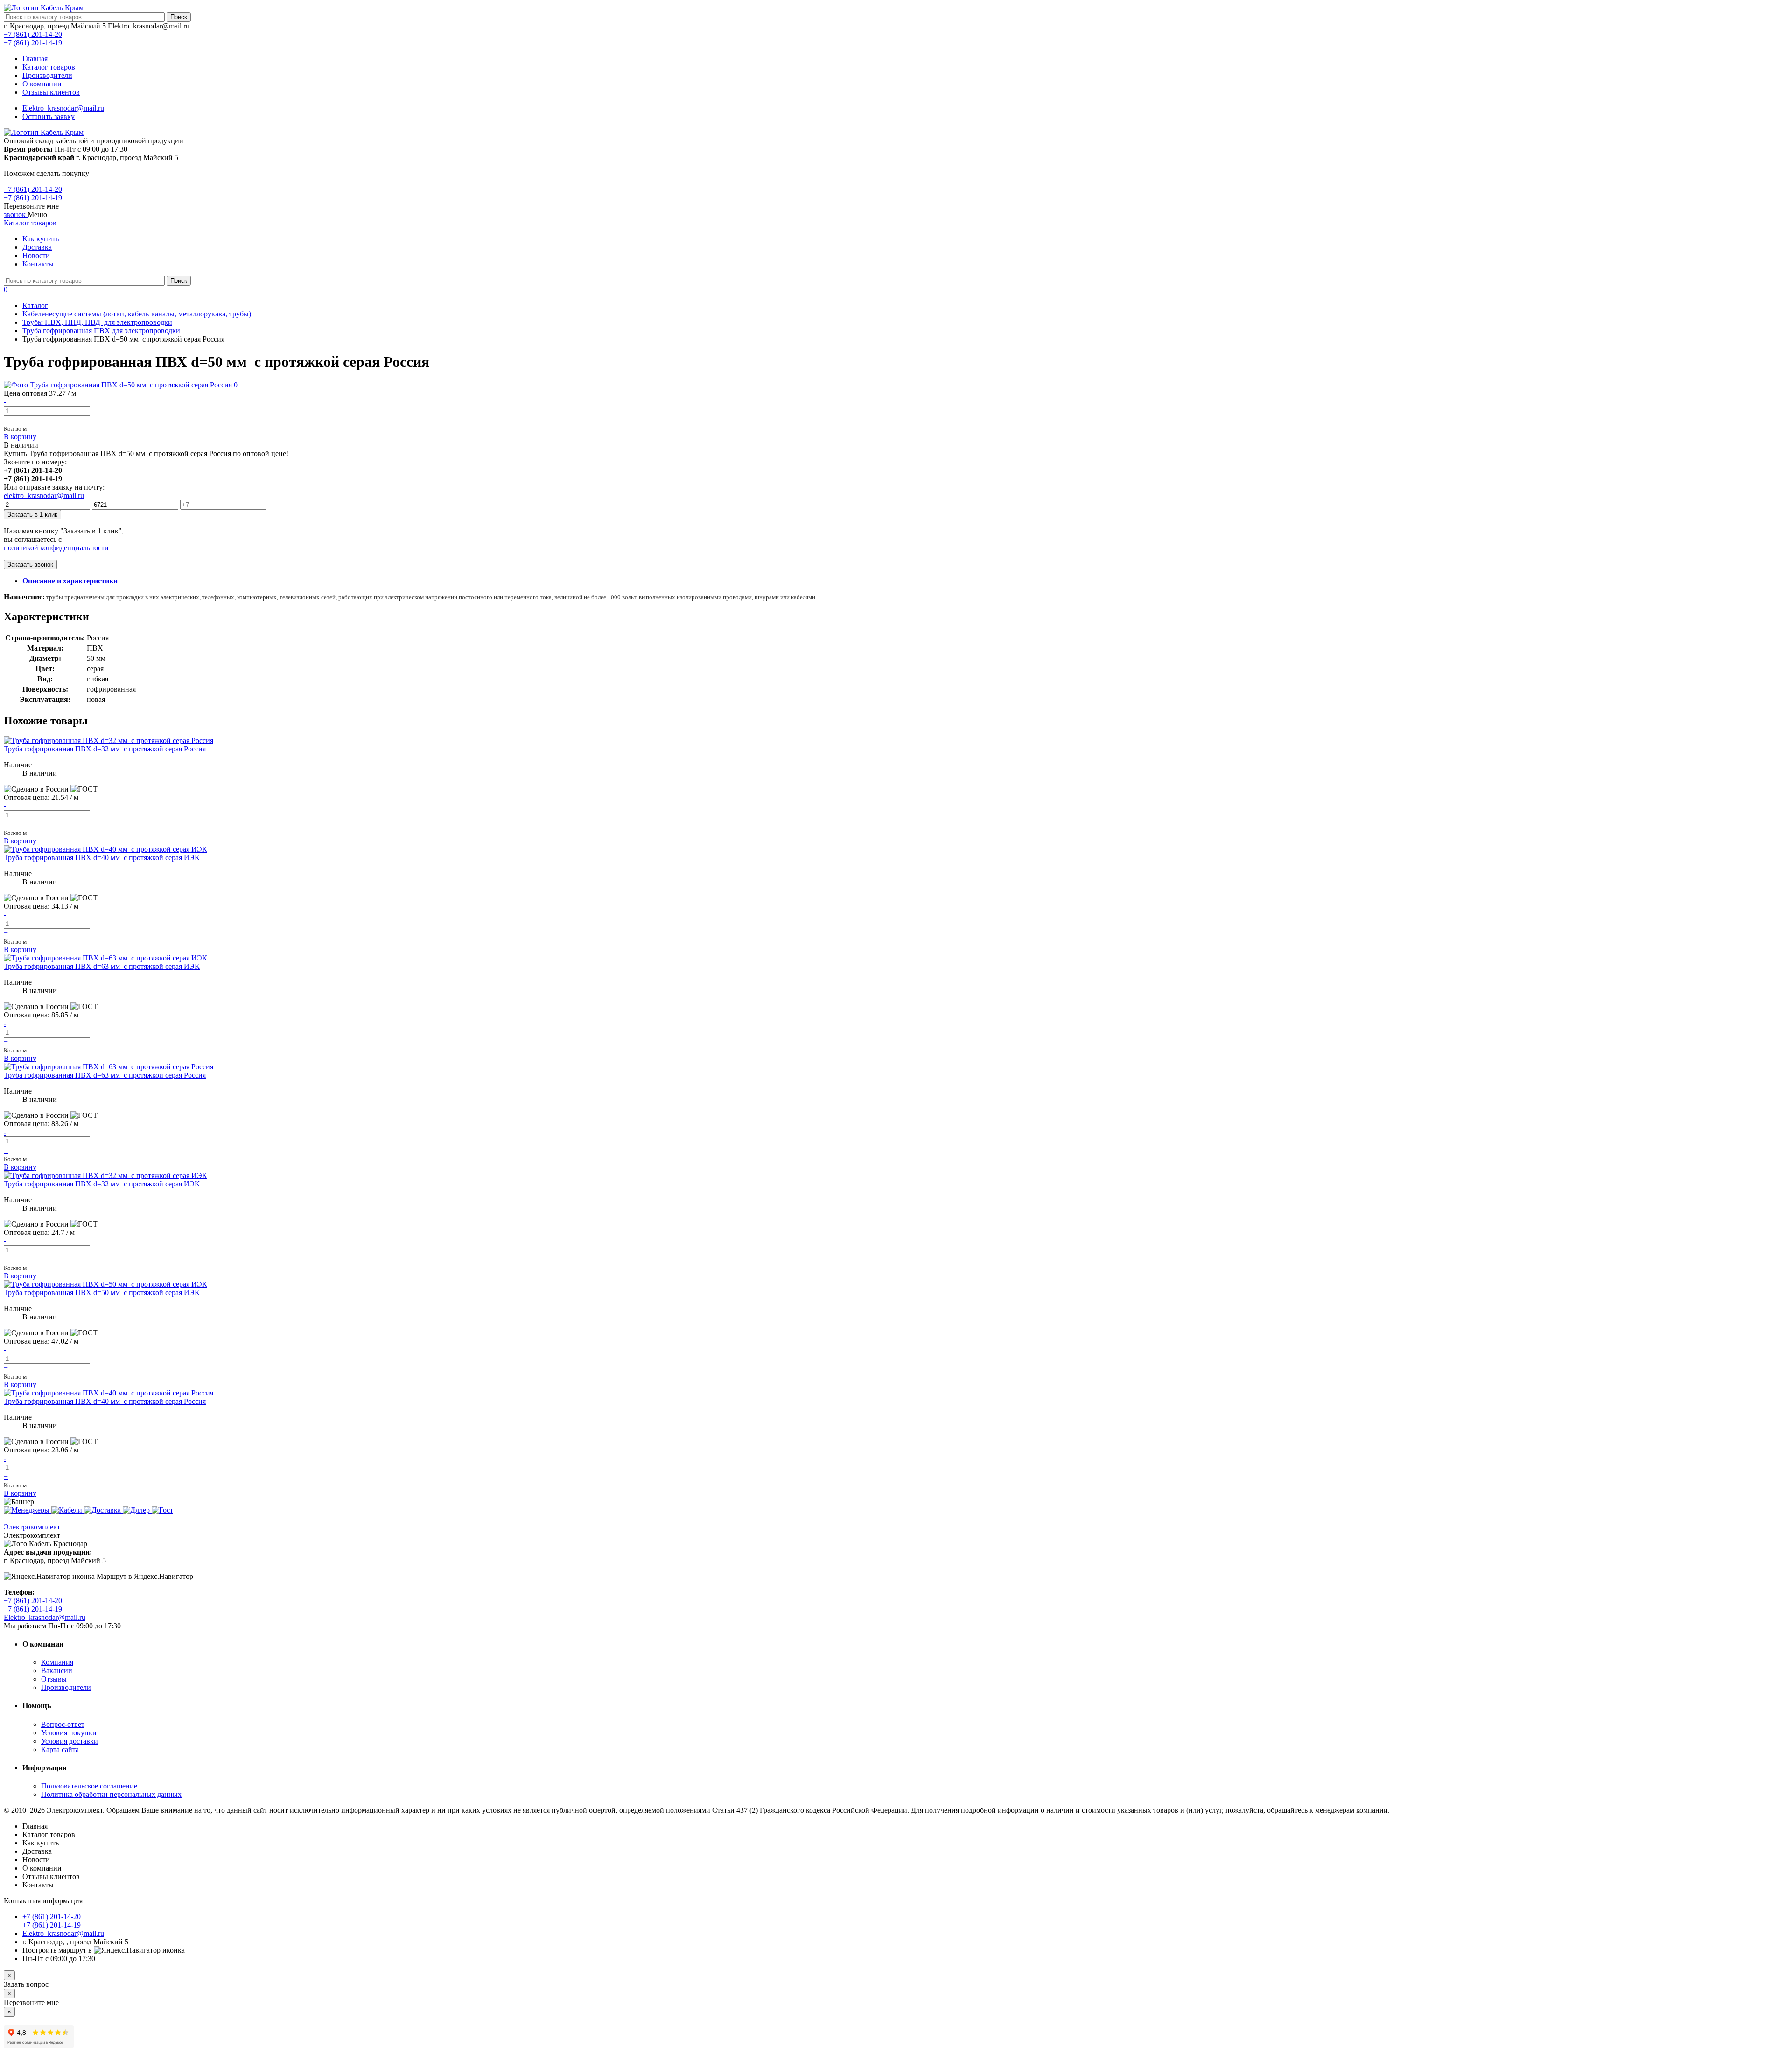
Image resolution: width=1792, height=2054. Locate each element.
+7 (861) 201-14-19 (33, 43)
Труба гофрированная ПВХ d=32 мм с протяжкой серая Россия (105, 749)
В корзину (20, 437)
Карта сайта (60, 1749)
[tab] (70, 581)
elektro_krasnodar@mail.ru (44, 495)
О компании (42, 84)
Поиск (179, 17)
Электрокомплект (32, 1527)
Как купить (41, 239)
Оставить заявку (49, 116)
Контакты (38, 264)
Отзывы (54, 1679)
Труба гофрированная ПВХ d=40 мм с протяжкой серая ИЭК (102, 858)
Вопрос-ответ (63, 1724)
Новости (36, 256)
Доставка (37, 247)
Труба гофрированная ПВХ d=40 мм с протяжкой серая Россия (105, 1401)
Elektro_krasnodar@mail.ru (63, 108)
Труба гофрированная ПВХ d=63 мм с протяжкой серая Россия (105, 1075)
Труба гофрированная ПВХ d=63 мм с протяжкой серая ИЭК (102, 966)
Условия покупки (69, 1733)
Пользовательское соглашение (89, 1786)
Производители (47, 75)
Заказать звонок (30, 564)
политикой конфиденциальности (56, 548)
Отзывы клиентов (51, 92)
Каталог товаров (49, 67)
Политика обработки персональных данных (111, 1794)
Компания (57, 1662)
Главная (35, 59)
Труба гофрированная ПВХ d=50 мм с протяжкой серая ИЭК (102, 1293)
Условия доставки (70, 1741)
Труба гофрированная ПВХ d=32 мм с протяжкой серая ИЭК (102, 1184)
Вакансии (57, 1671)
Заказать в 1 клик (32, 515)
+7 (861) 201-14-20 (33, 34)
